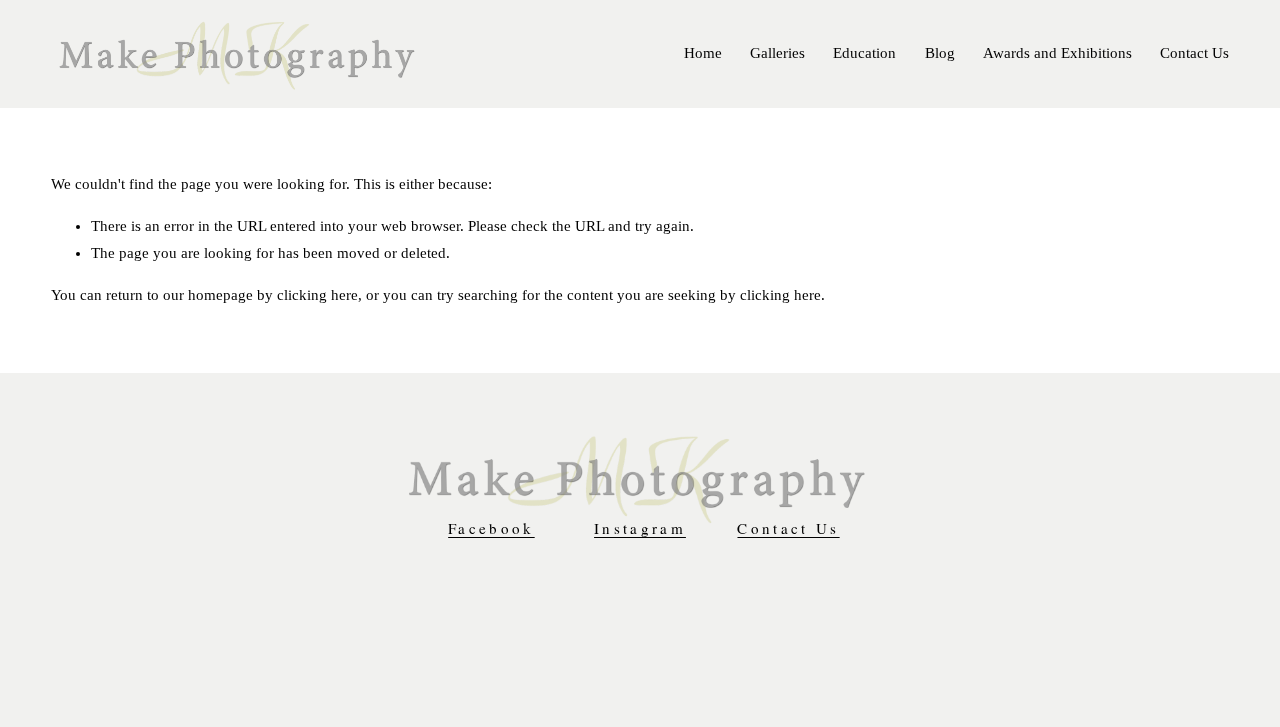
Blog (940, 53)
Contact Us (1194, 53)
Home (703, 53)
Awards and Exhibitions (1057, 53)
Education (864, 53)
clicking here (317, 295)
